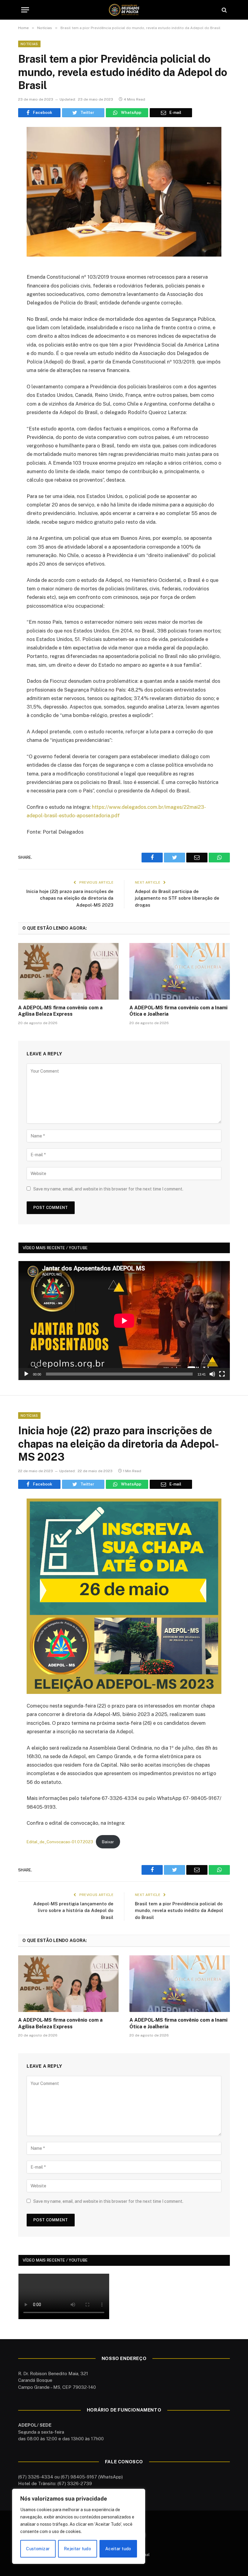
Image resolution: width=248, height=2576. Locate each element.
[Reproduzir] (26, 1374)
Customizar (38, 2549)
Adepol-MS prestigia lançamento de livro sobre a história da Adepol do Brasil (73, 1910)
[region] (79, 2526)
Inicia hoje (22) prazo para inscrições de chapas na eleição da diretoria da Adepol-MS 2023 (70, 898)
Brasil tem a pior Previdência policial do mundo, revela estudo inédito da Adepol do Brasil (179, 1910)
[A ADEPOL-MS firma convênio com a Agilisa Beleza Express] (68, 971)
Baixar (108, 1842)
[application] (124, 1321)
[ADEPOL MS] (124, 10)
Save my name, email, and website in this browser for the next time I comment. (108, 1189)
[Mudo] (212, 1374)
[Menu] (25, 10)
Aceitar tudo (118, 2549)
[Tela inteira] (222, 1374)
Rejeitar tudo (77, 2549)
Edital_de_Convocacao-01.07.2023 (60, 1842)
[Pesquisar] (224, 10)
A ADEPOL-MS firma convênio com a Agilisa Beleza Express (60, 1011)
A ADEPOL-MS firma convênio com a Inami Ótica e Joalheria (178, 1011)
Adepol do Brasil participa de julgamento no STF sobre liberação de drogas (177, 898)
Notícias (29, 44)
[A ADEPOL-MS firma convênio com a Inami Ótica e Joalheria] (180, 971)
